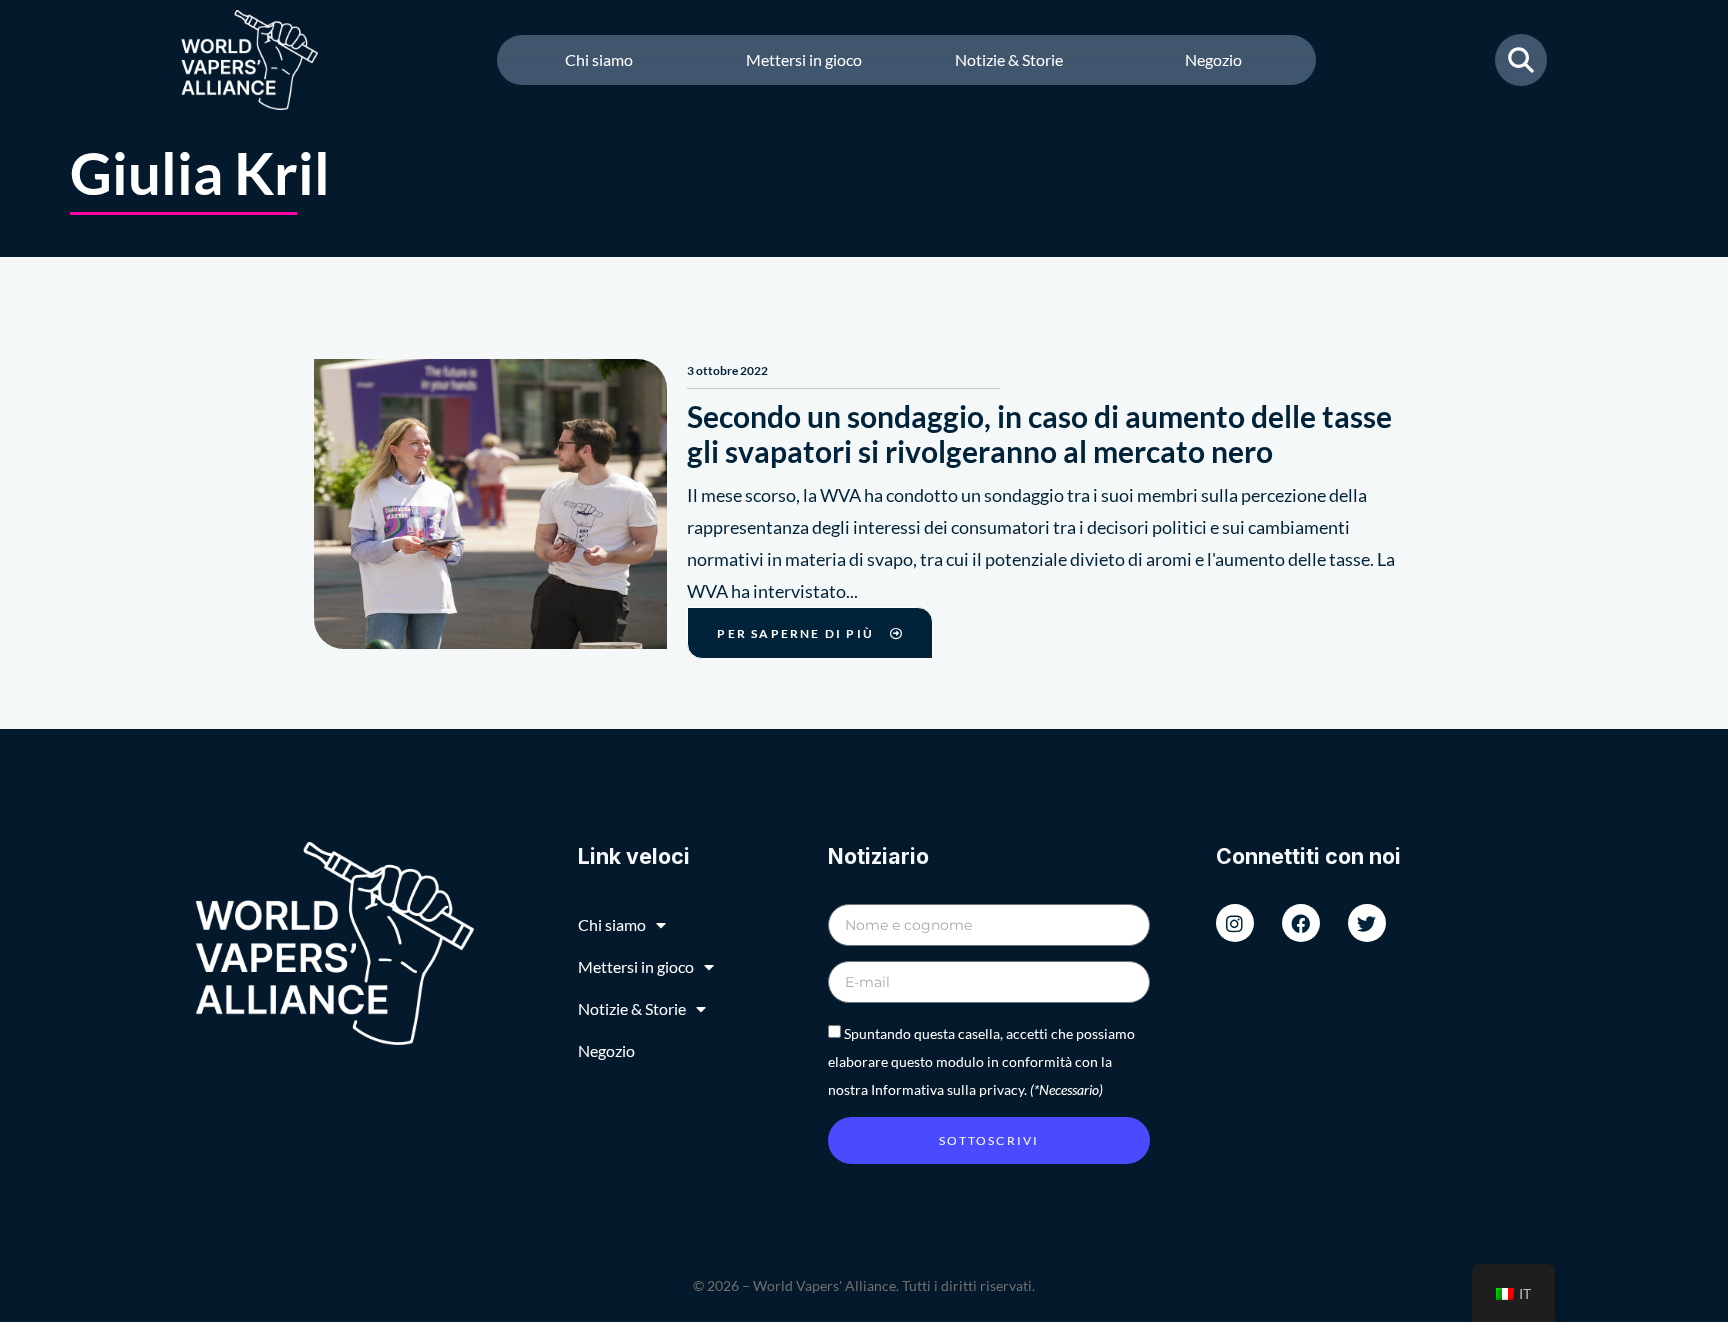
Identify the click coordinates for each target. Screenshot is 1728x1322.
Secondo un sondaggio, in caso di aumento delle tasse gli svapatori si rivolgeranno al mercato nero (1039, 433)
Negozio (1213, 59)
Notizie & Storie (1009, 59)
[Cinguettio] (1367, 923)
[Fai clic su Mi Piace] (1301, 923)
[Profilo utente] (1235, 923)
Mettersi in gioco (804, 59)
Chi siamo (599, 59)
